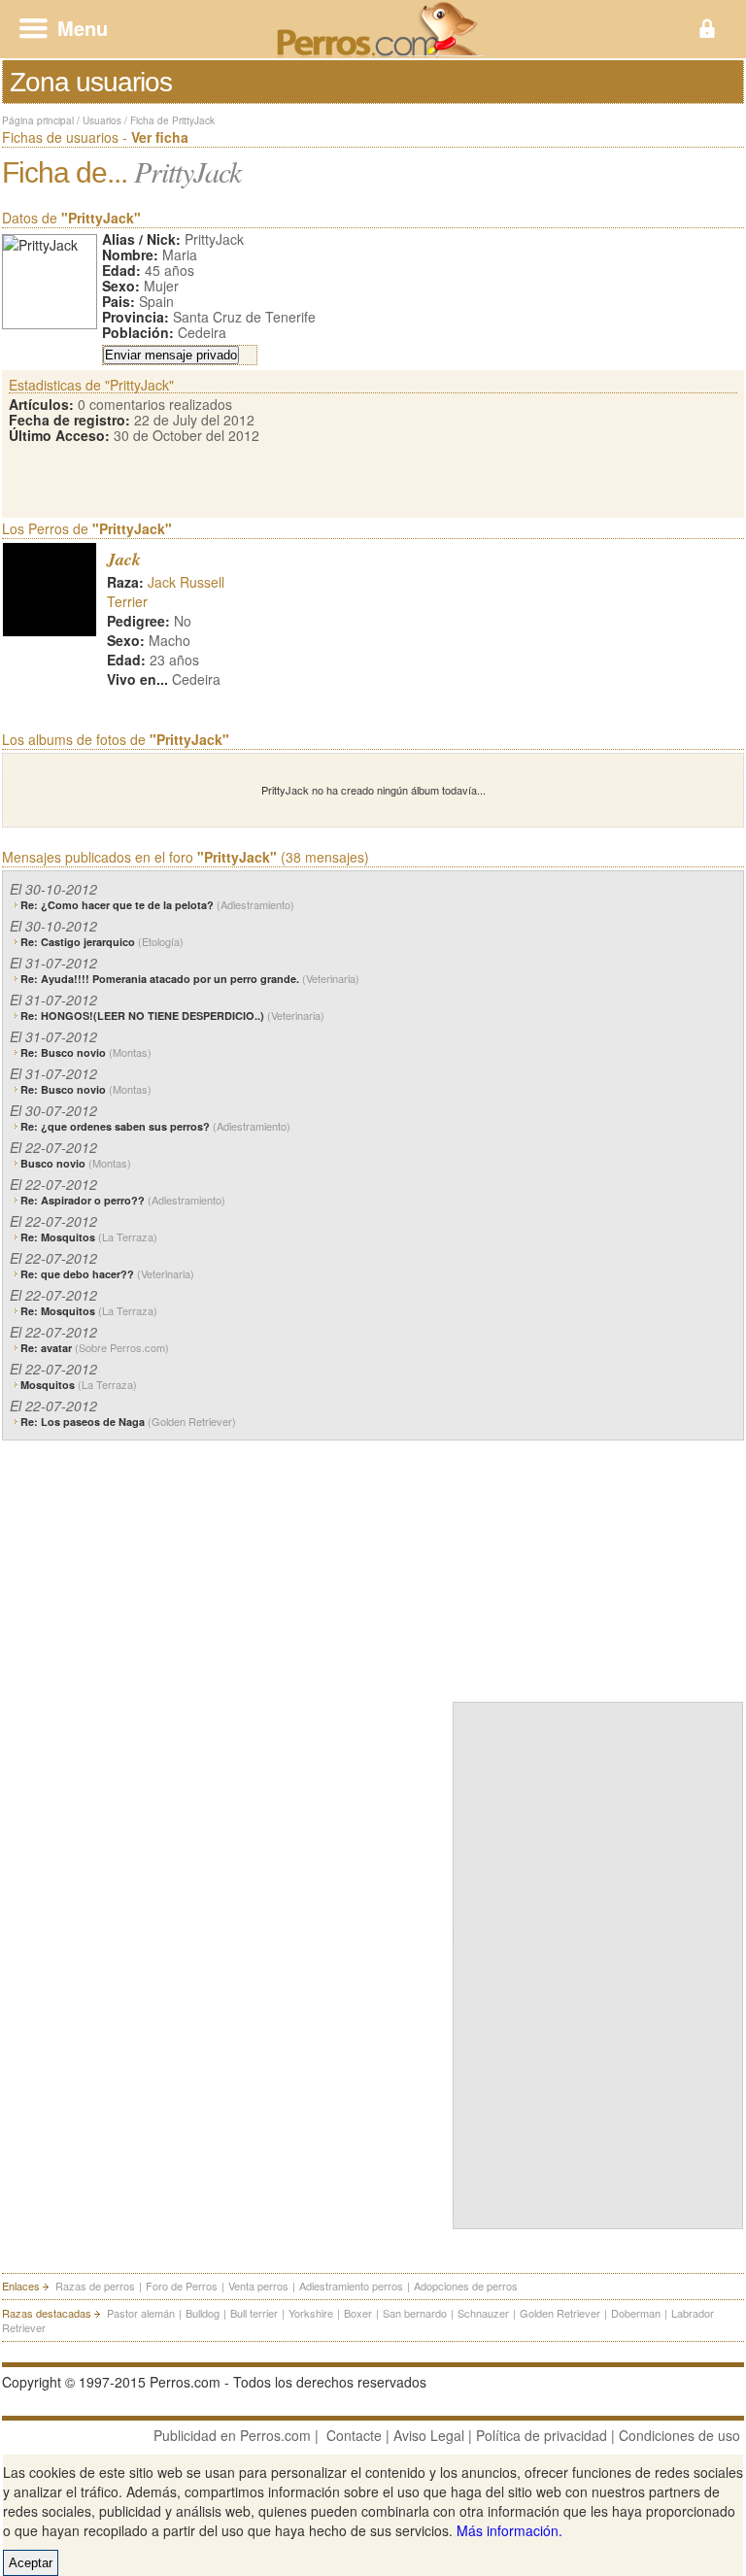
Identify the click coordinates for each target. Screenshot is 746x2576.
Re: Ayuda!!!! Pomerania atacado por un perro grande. (190, 979)
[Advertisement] (598, 1567)
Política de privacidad (542, 2435)
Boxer (358, 2313)
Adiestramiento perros (351, 2286)
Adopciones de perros (466, 2286)
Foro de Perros (182, 2286)
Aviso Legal (429, 2435)
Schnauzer (483, 2313)
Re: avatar (95, 1348)
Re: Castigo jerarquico (102, 942)
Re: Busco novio (86, 1052)
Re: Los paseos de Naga (128, 1422)
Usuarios (102, 120)
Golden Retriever (560, 2313)
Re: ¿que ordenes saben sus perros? (155, 1126)
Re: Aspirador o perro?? (123, 1200)
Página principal (38, 120)
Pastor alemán (141, 2313)
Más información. (509, 2530)
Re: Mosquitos (89, 1237)
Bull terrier (254, 2313)
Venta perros (258, 2286)
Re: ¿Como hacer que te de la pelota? (157, 905)
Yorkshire (311, 2313)
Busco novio (76, 1163)
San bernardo (415, 2313)
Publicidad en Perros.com (232, 2435)
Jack (124, 559)
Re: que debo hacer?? (107, 1274)
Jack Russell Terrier (166, 592)
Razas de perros (95, 2286)
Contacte (354, 2435)
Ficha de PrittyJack (172, 120)
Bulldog (203, 2313)
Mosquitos (79, 1385)
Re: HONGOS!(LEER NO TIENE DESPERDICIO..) (172, 1016)
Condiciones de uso (679, 2435)
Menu (83, 28)
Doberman (636, 2313)
